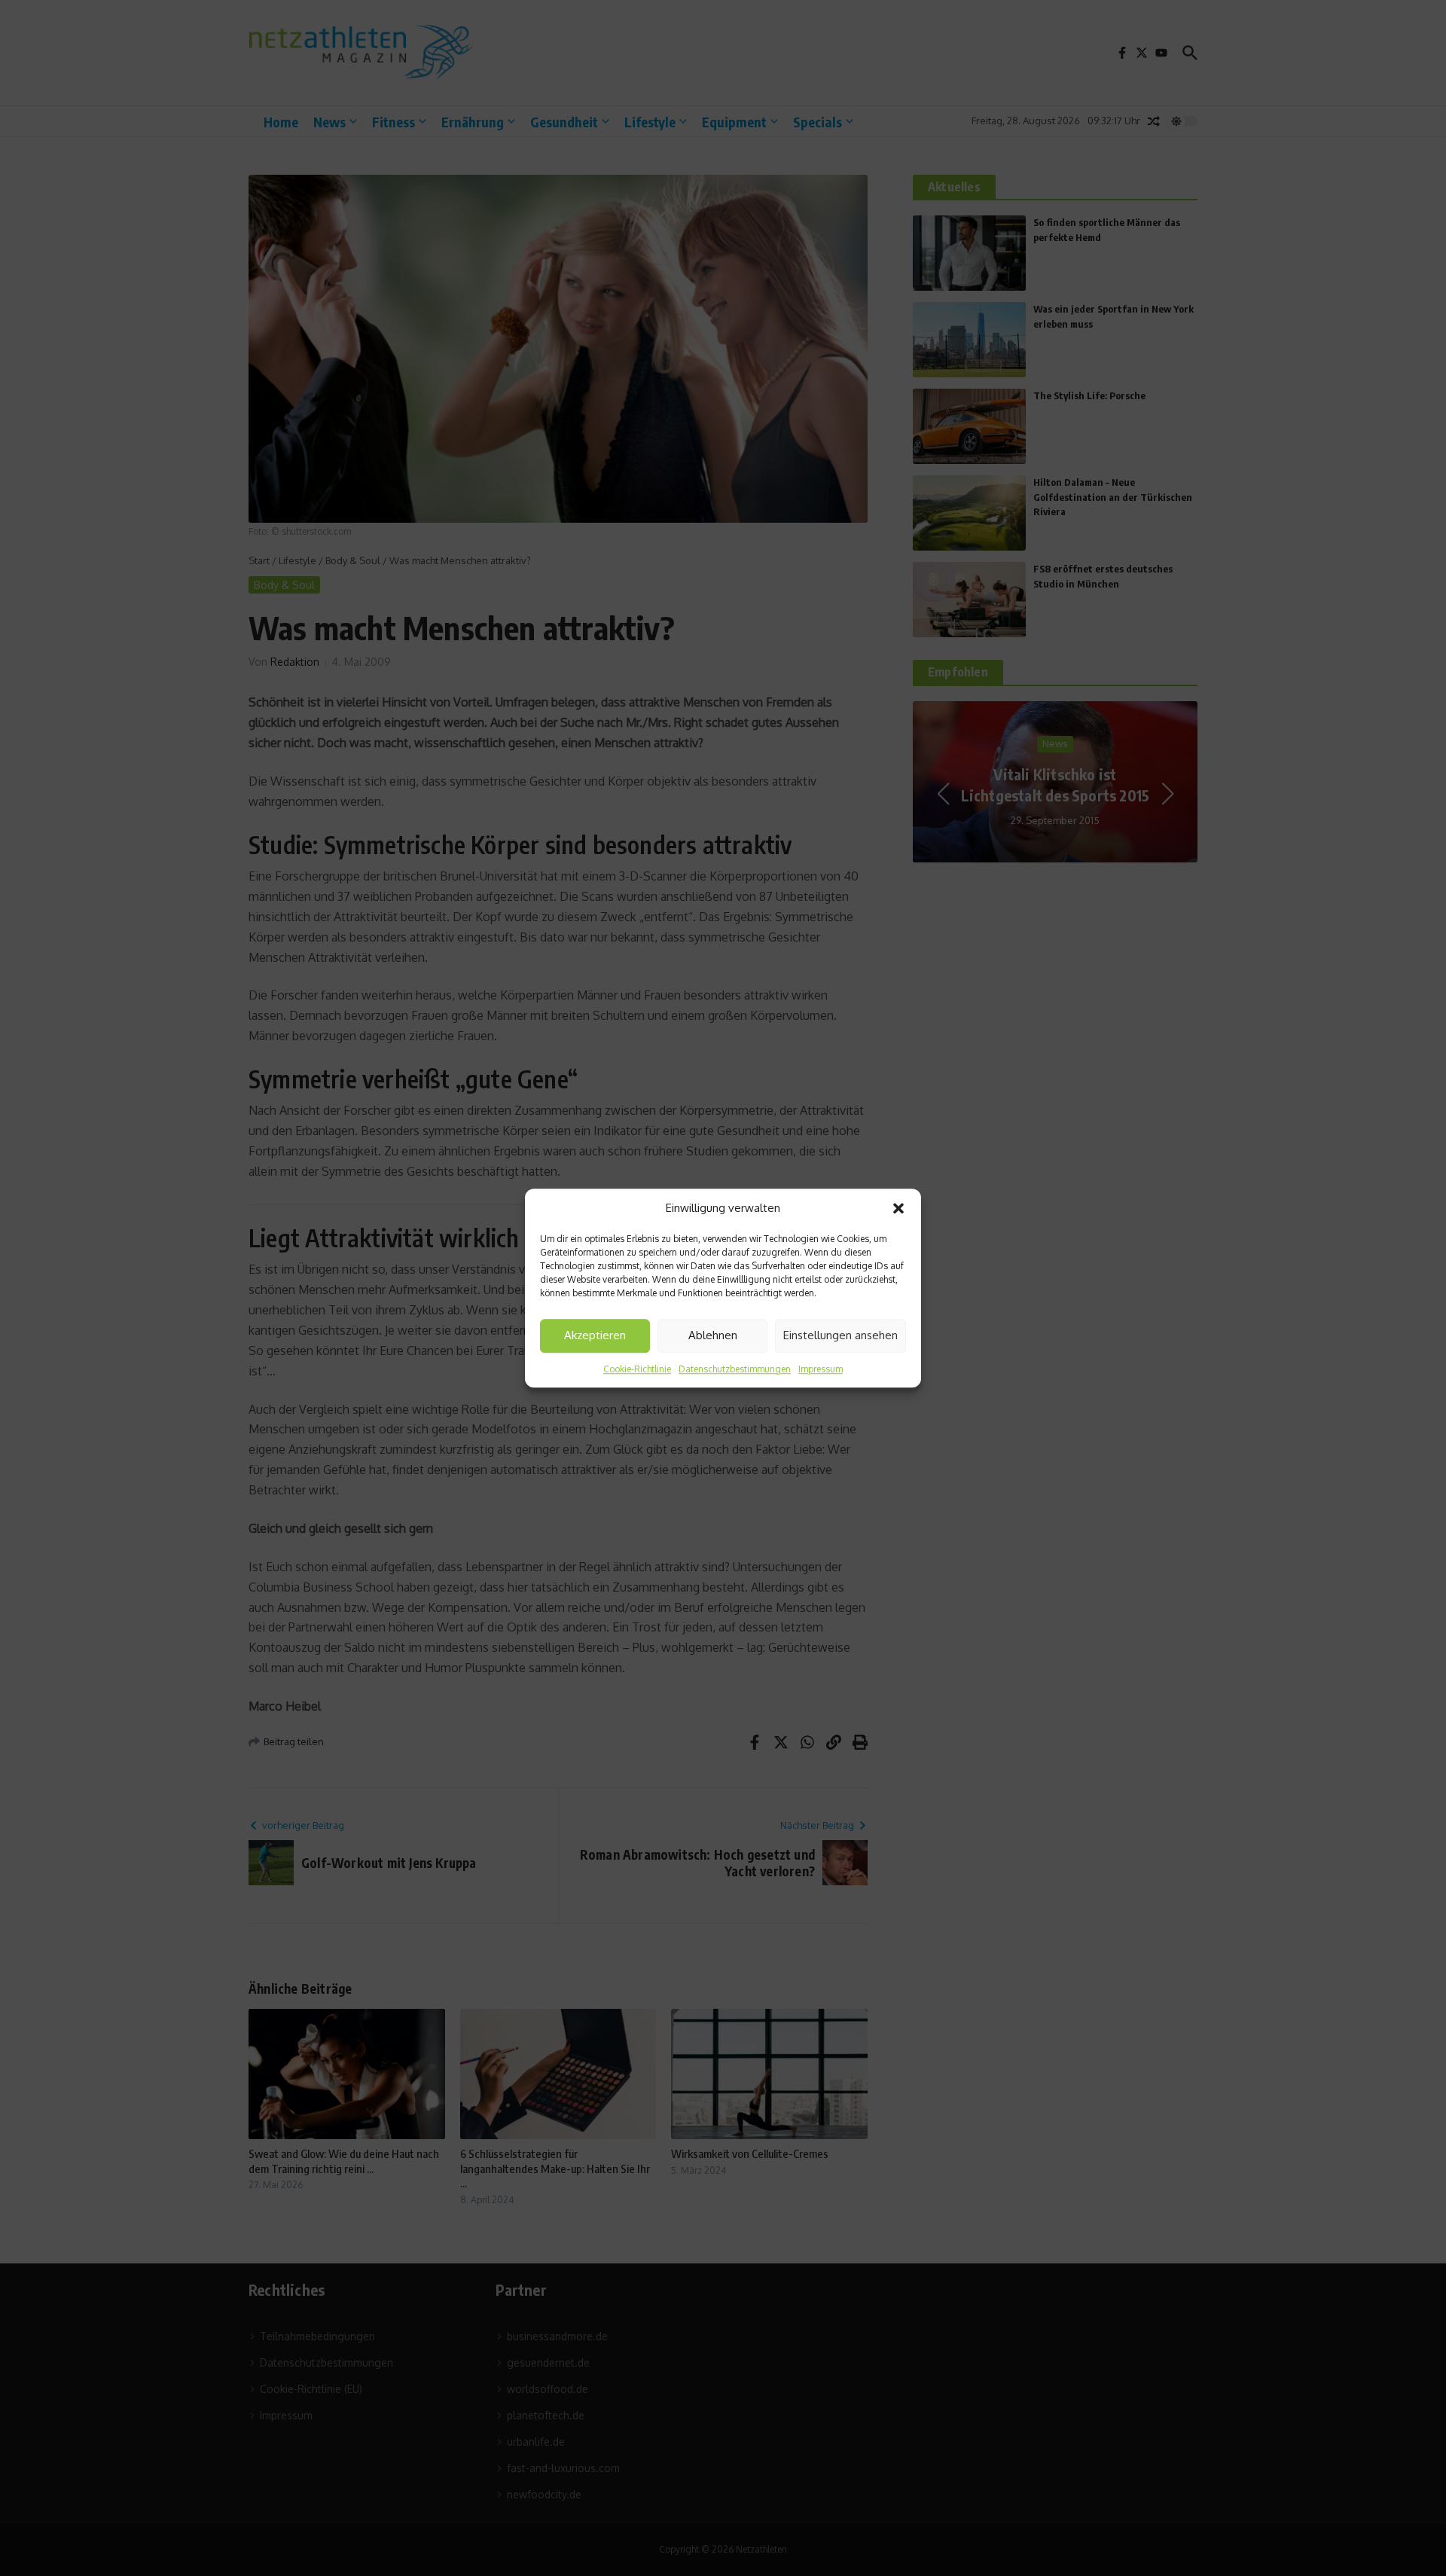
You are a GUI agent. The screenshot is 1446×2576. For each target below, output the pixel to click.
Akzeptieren (595, 1335)
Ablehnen (713, 1335)
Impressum (821, 1369)
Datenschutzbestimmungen (735, 1369)
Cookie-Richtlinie (637, 1369)
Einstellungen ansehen (840, 1335)
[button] (898, 1209)
